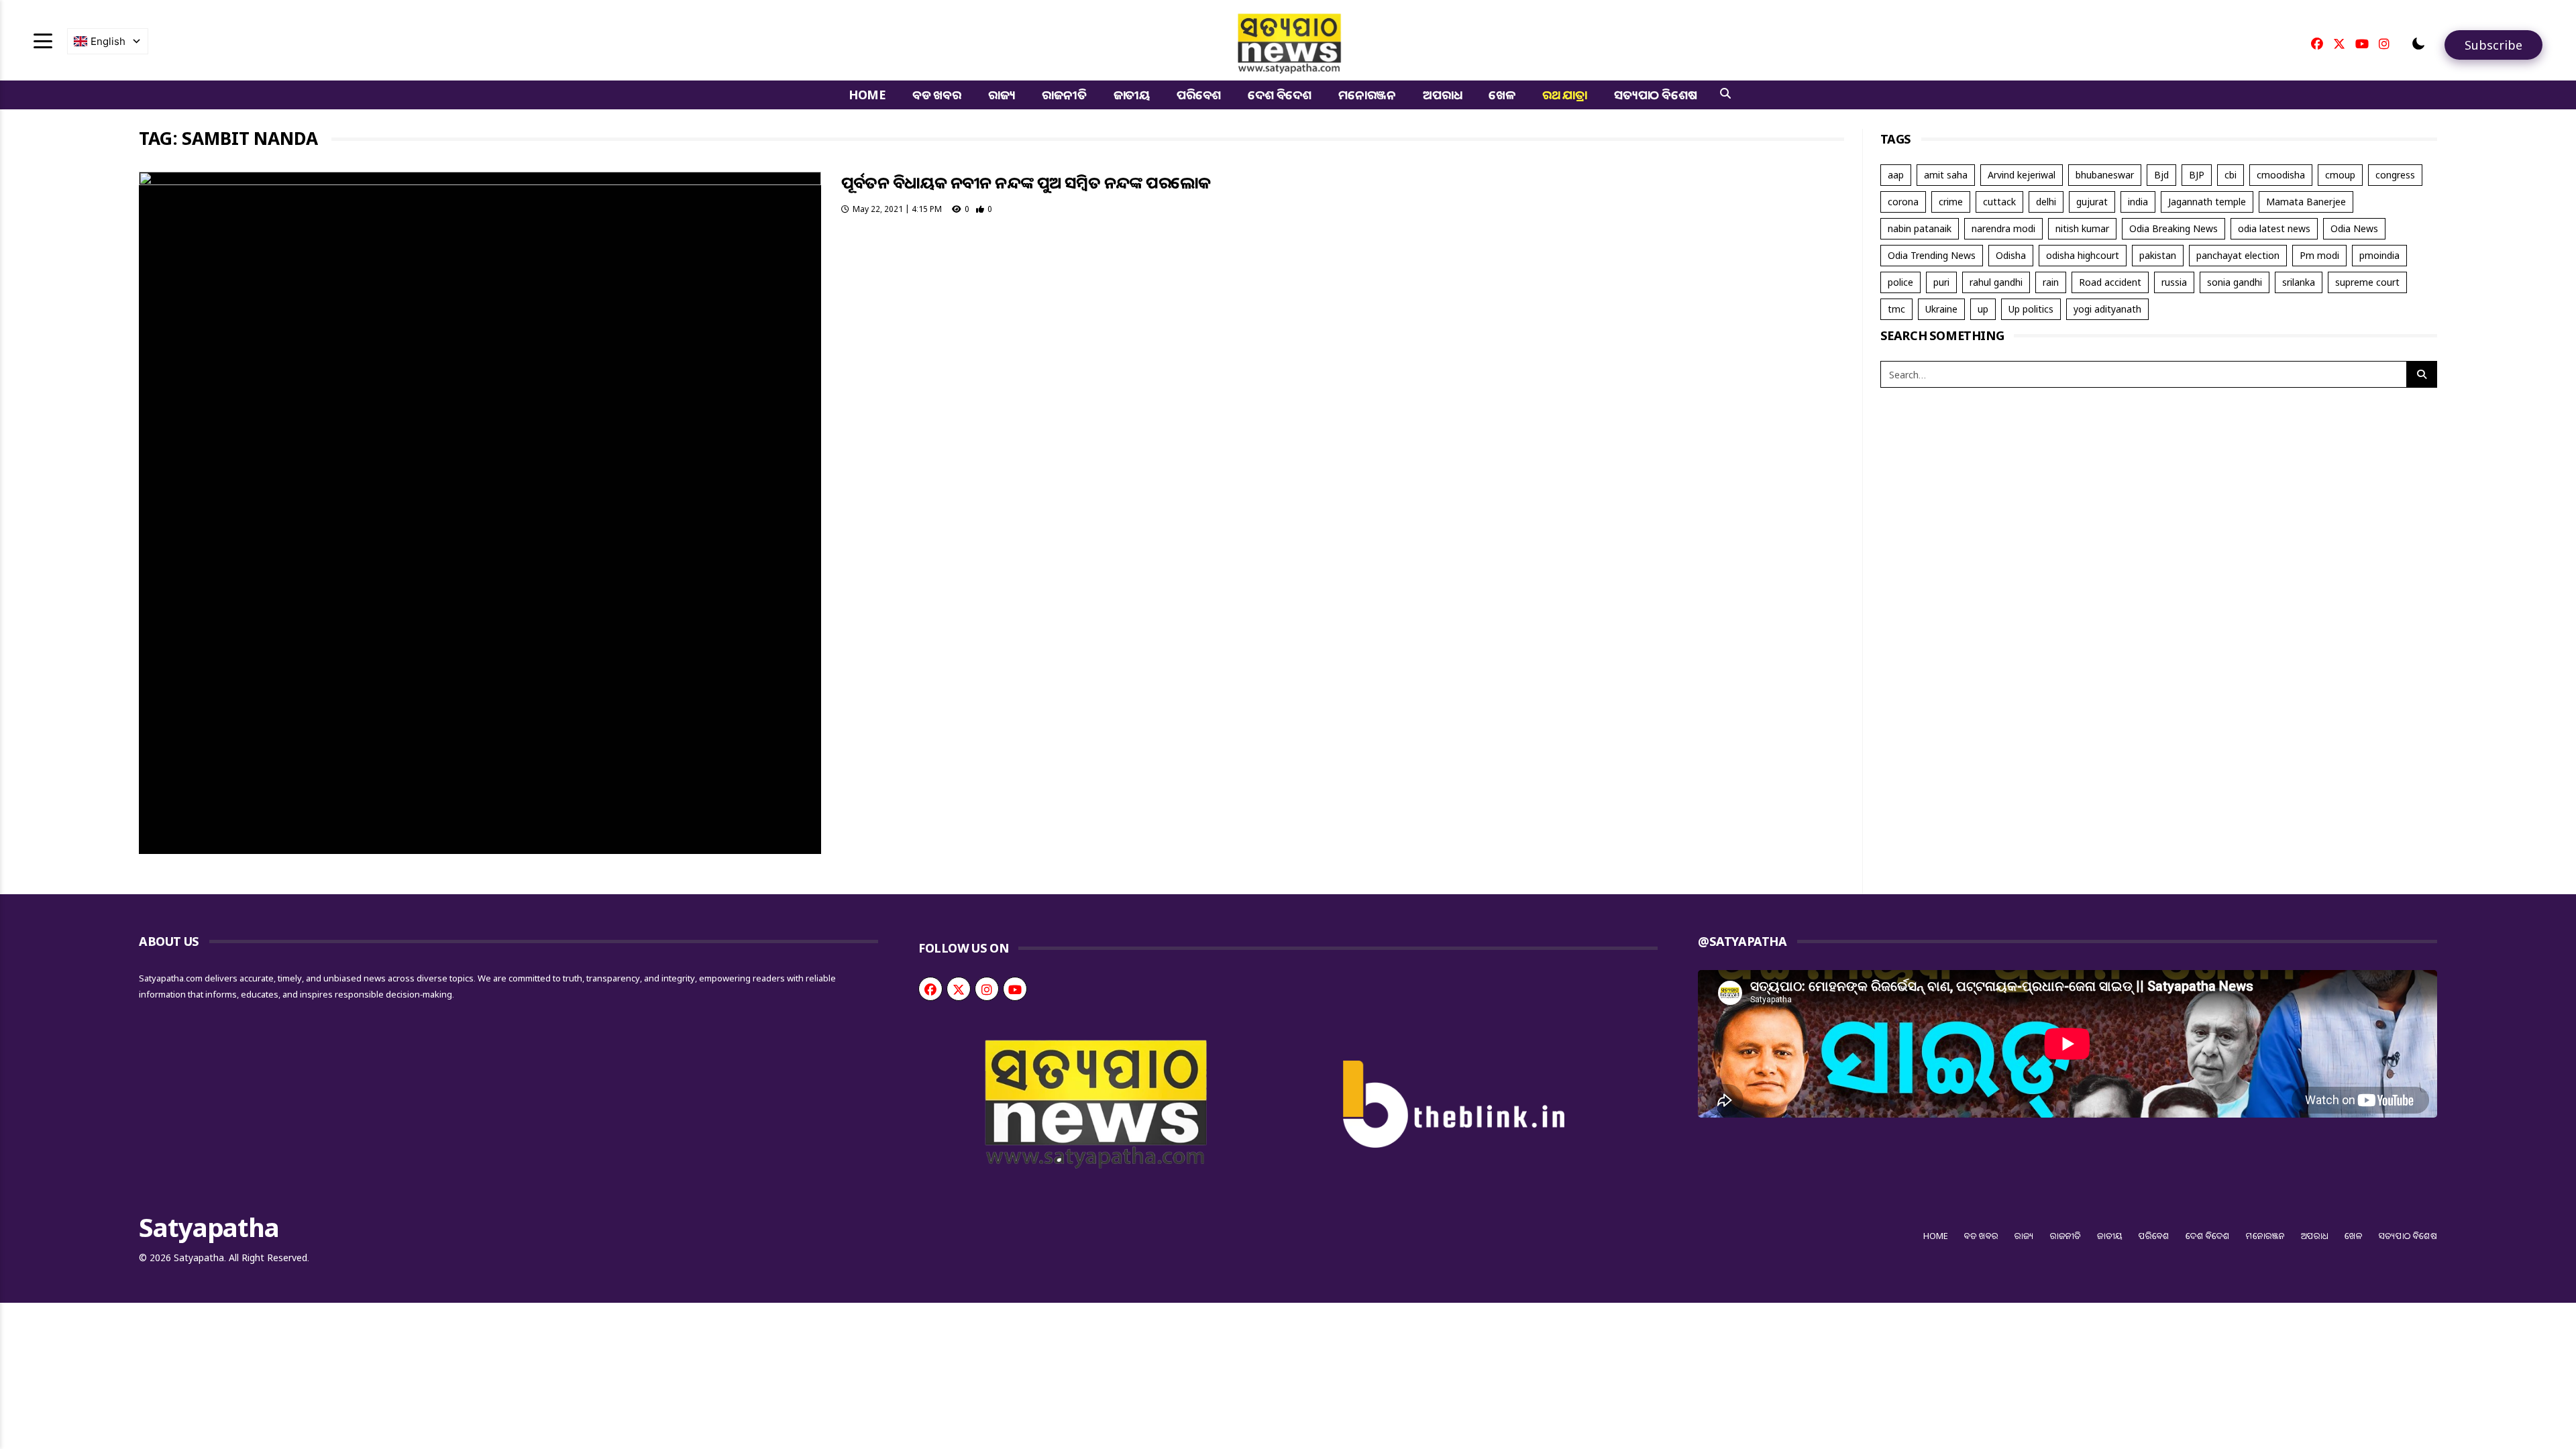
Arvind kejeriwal (2022, 175)
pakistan (2158, 255)
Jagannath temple (2207, 202)
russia (2174, 282)
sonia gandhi (2235, 282)
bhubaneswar (2105, 175)
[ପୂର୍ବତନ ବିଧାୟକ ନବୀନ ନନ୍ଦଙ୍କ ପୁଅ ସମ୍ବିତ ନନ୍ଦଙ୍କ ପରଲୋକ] (480, 513)
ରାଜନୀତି (1064, 95)
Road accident (2110, 282)
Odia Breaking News (2173, 228)
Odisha (2011, 255)
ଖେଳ (1502, 95)
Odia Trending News (1932, 255)
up (1983, 309)
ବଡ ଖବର (937, 95)
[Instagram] (2384, 44)
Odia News (2354, 228)
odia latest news (2274, 228)
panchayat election (2238, 255)
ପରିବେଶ (1199, 95)
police (1900, 282)
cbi (2231, 175)
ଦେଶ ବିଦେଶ (1280, 95)
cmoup (2340, 175)
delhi (2046, 202)
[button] (2418, 44)
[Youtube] (2362, 44)
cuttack (1999, 202)
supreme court (2367, 282)
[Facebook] (2317, 44)
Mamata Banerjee (2306, 202)
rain (2051, 282)
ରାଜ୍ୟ (1002, 95)
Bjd (2161, 175)
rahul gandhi (1996, 282)
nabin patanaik (1920, 228)
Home (867, 95)
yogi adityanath (2107, 309)
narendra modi (2003, 228)
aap (1896, 175)
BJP (2197, 175)
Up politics (2031, 309)
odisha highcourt (2083, 255)
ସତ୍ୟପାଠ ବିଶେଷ (1655, 95)
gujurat (2092, 202)
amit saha (1946, 175)
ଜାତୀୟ (1132, 95)
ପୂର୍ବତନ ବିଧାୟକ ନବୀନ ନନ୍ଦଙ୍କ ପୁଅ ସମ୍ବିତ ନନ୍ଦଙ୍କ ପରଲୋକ (1026, 182)
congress (2395, 175)
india (2138, 202)
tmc (1896, 309)
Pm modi (2319, 255)
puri (1941, 282)
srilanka (2299, 282)
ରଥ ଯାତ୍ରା (1565, 95)
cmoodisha (2281, 175)
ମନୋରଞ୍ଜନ (1367, 95)
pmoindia (2379, 255)
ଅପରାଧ (1442, 95)
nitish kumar (2082, 228)
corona (1903, 202)
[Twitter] (2339, 44)
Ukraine (1941, 309)
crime (1951, 202)
